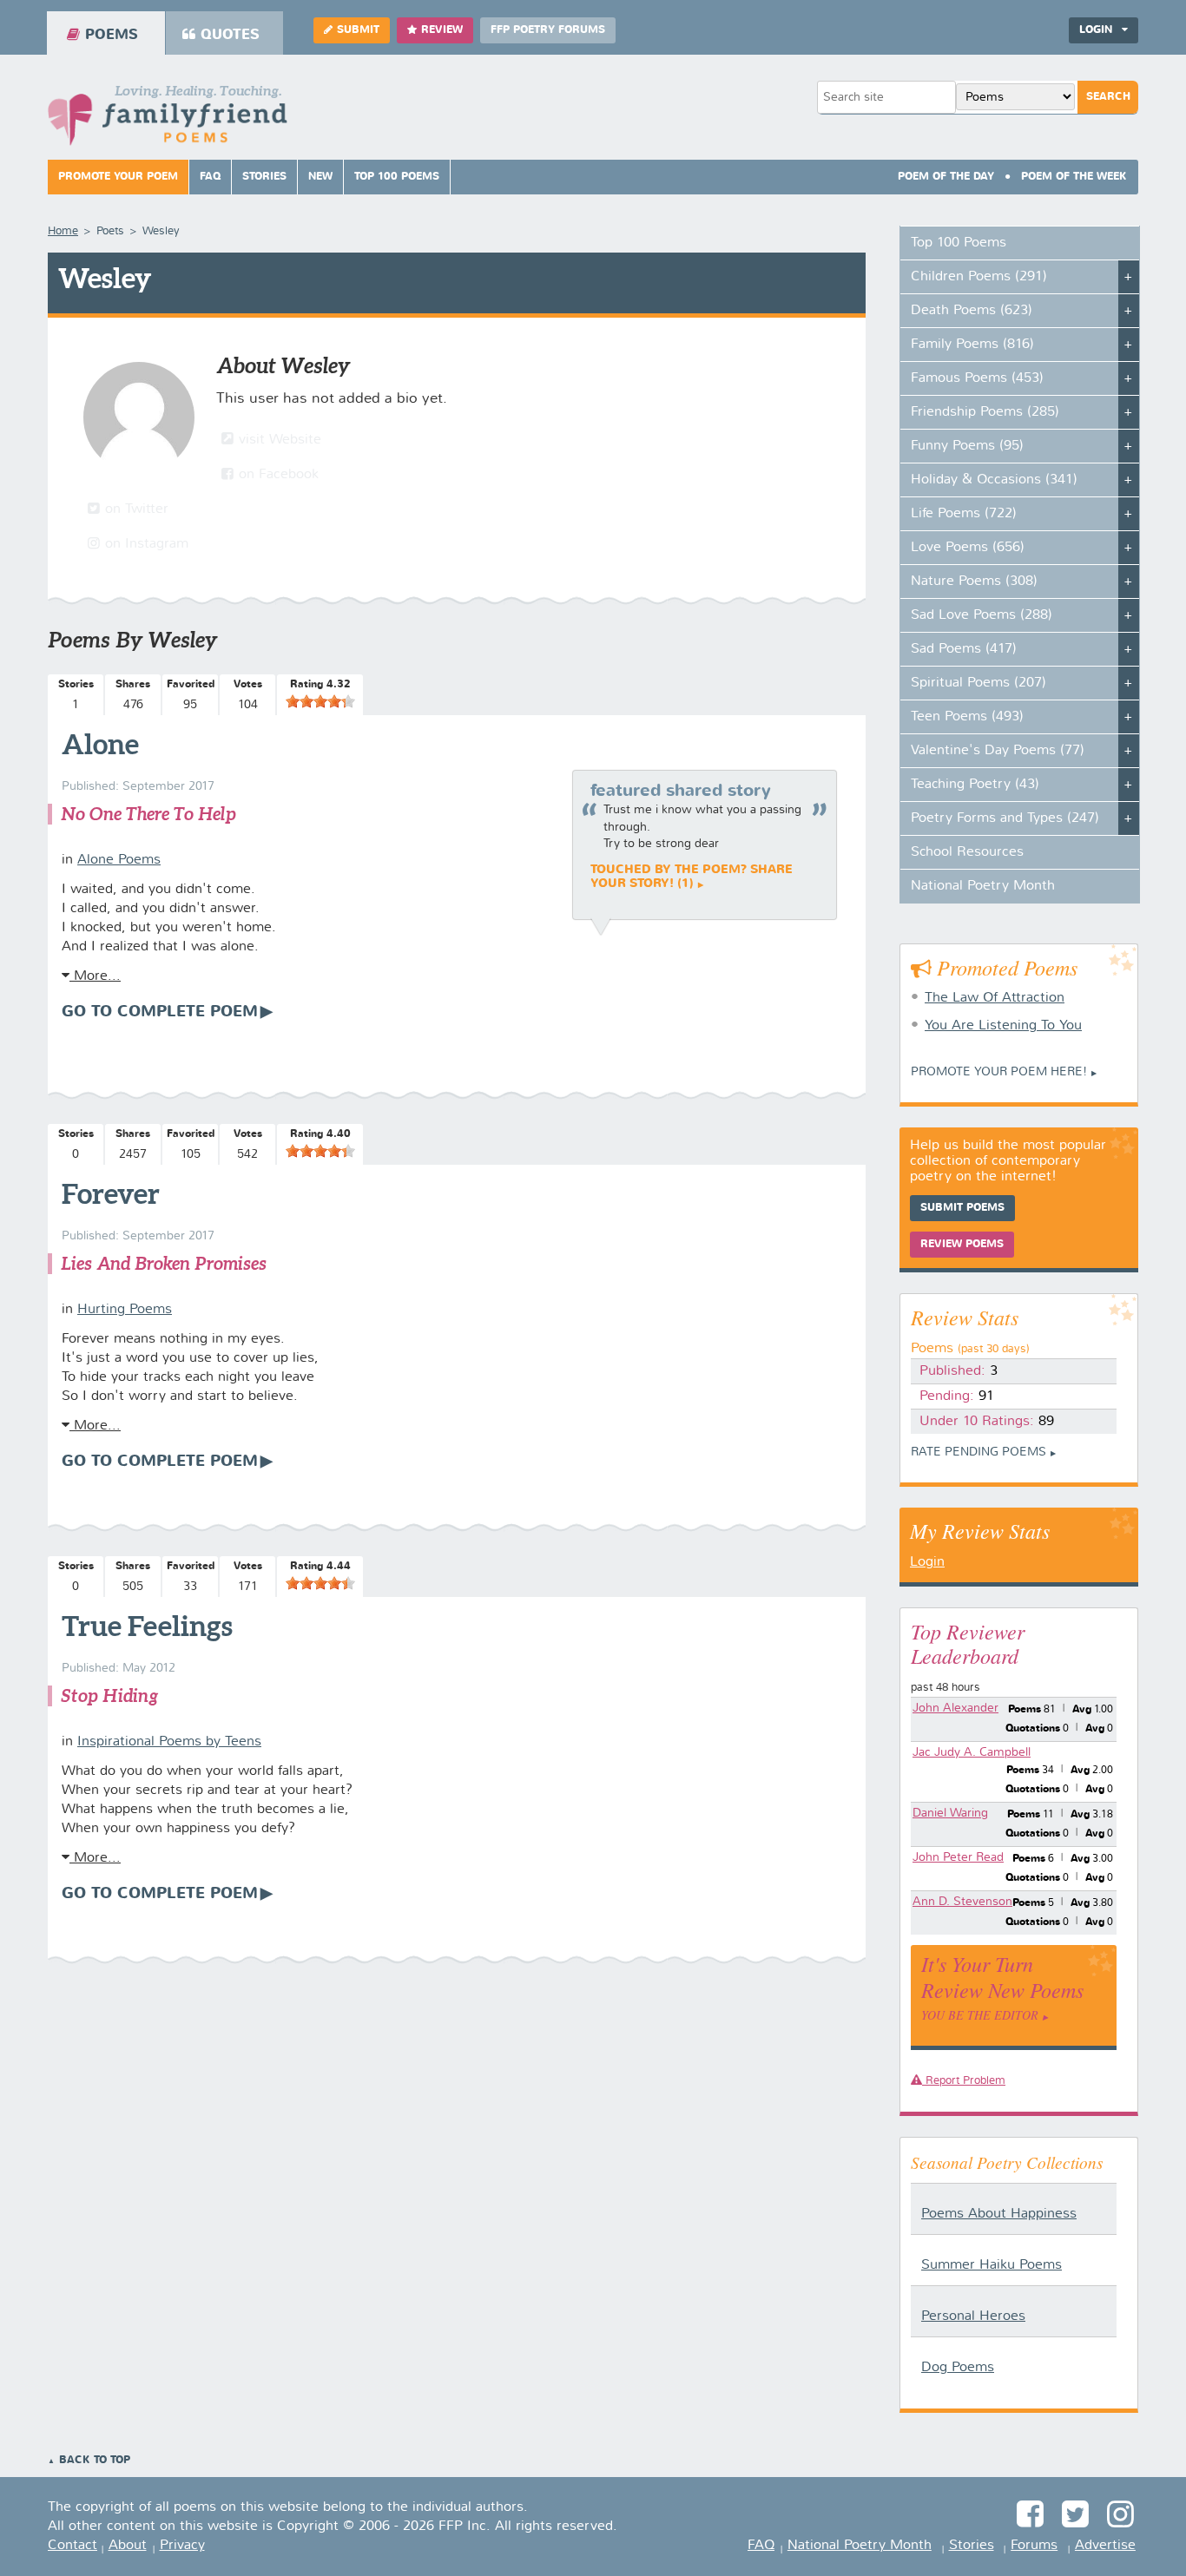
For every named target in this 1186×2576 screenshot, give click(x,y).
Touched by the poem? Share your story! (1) (692, 877)
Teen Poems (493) (967, 717)
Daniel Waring (950, 1813)
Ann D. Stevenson (962, 1902)
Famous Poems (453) (977, 378)
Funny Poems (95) (967, 446)
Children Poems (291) (979, 277)
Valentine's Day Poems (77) (998, 751)
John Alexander (955, 1708)
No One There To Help (148, 814)
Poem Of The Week (1074, 177)
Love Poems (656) (968, 548)
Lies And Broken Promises (164, 1263)
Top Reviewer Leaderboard (968, 1643)
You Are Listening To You (1003, 1026)
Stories (264, 177)
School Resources (967, 852)
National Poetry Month (983, 886)
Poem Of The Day (946, 177)
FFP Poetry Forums (548, 30)
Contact (72, 2546)
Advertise (1105, 2546)
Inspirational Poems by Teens (169, 1742)
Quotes (230, 35)
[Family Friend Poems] (168, 120)
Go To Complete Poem (160, 1012)
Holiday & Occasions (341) (994, 480)
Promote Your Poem (118, 177)
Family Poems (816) (972, 345)
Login (927, 1562)
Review (442, 30)
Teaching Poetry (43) (975, 785)
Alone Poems (119, 860)
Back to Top (95, 2461)
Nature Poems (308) (974, 582)
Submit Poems (962, 1208)
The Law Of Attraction (995, 998)
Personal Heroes (973, 2316)
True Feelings (147, 1626)
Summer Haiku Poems (992, 2265)
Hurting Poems (125, 1310)
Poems (112, 35)
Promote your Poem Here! (999, 1072)
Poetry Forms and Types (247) (1005, 818)
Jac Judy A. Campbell (972, 1752)
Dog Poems (958, 2368)
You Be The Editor (980, 2015)
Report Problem (964, 2081)
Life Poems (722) (964, 514)
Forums (1034, 2546)
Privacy (182, 2546)
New (320, 177)
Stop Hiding (110, 1695)
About (128, 2546)
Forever (111, 1193)
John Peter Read (958, 1857)
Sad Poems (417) (964, 649)
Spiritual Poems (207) (978, 683)
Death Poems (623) (972, 311)
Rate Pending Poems (978, 1452)
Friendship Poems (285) (985, 412)
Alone (100, 744)
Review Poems (962, 1245)
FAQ (210, 177)
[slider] (320, 701)
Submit (358, 30)
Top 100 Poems (397, 177)
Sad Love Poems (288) (982, 615)
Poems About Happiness (999, 2214)
